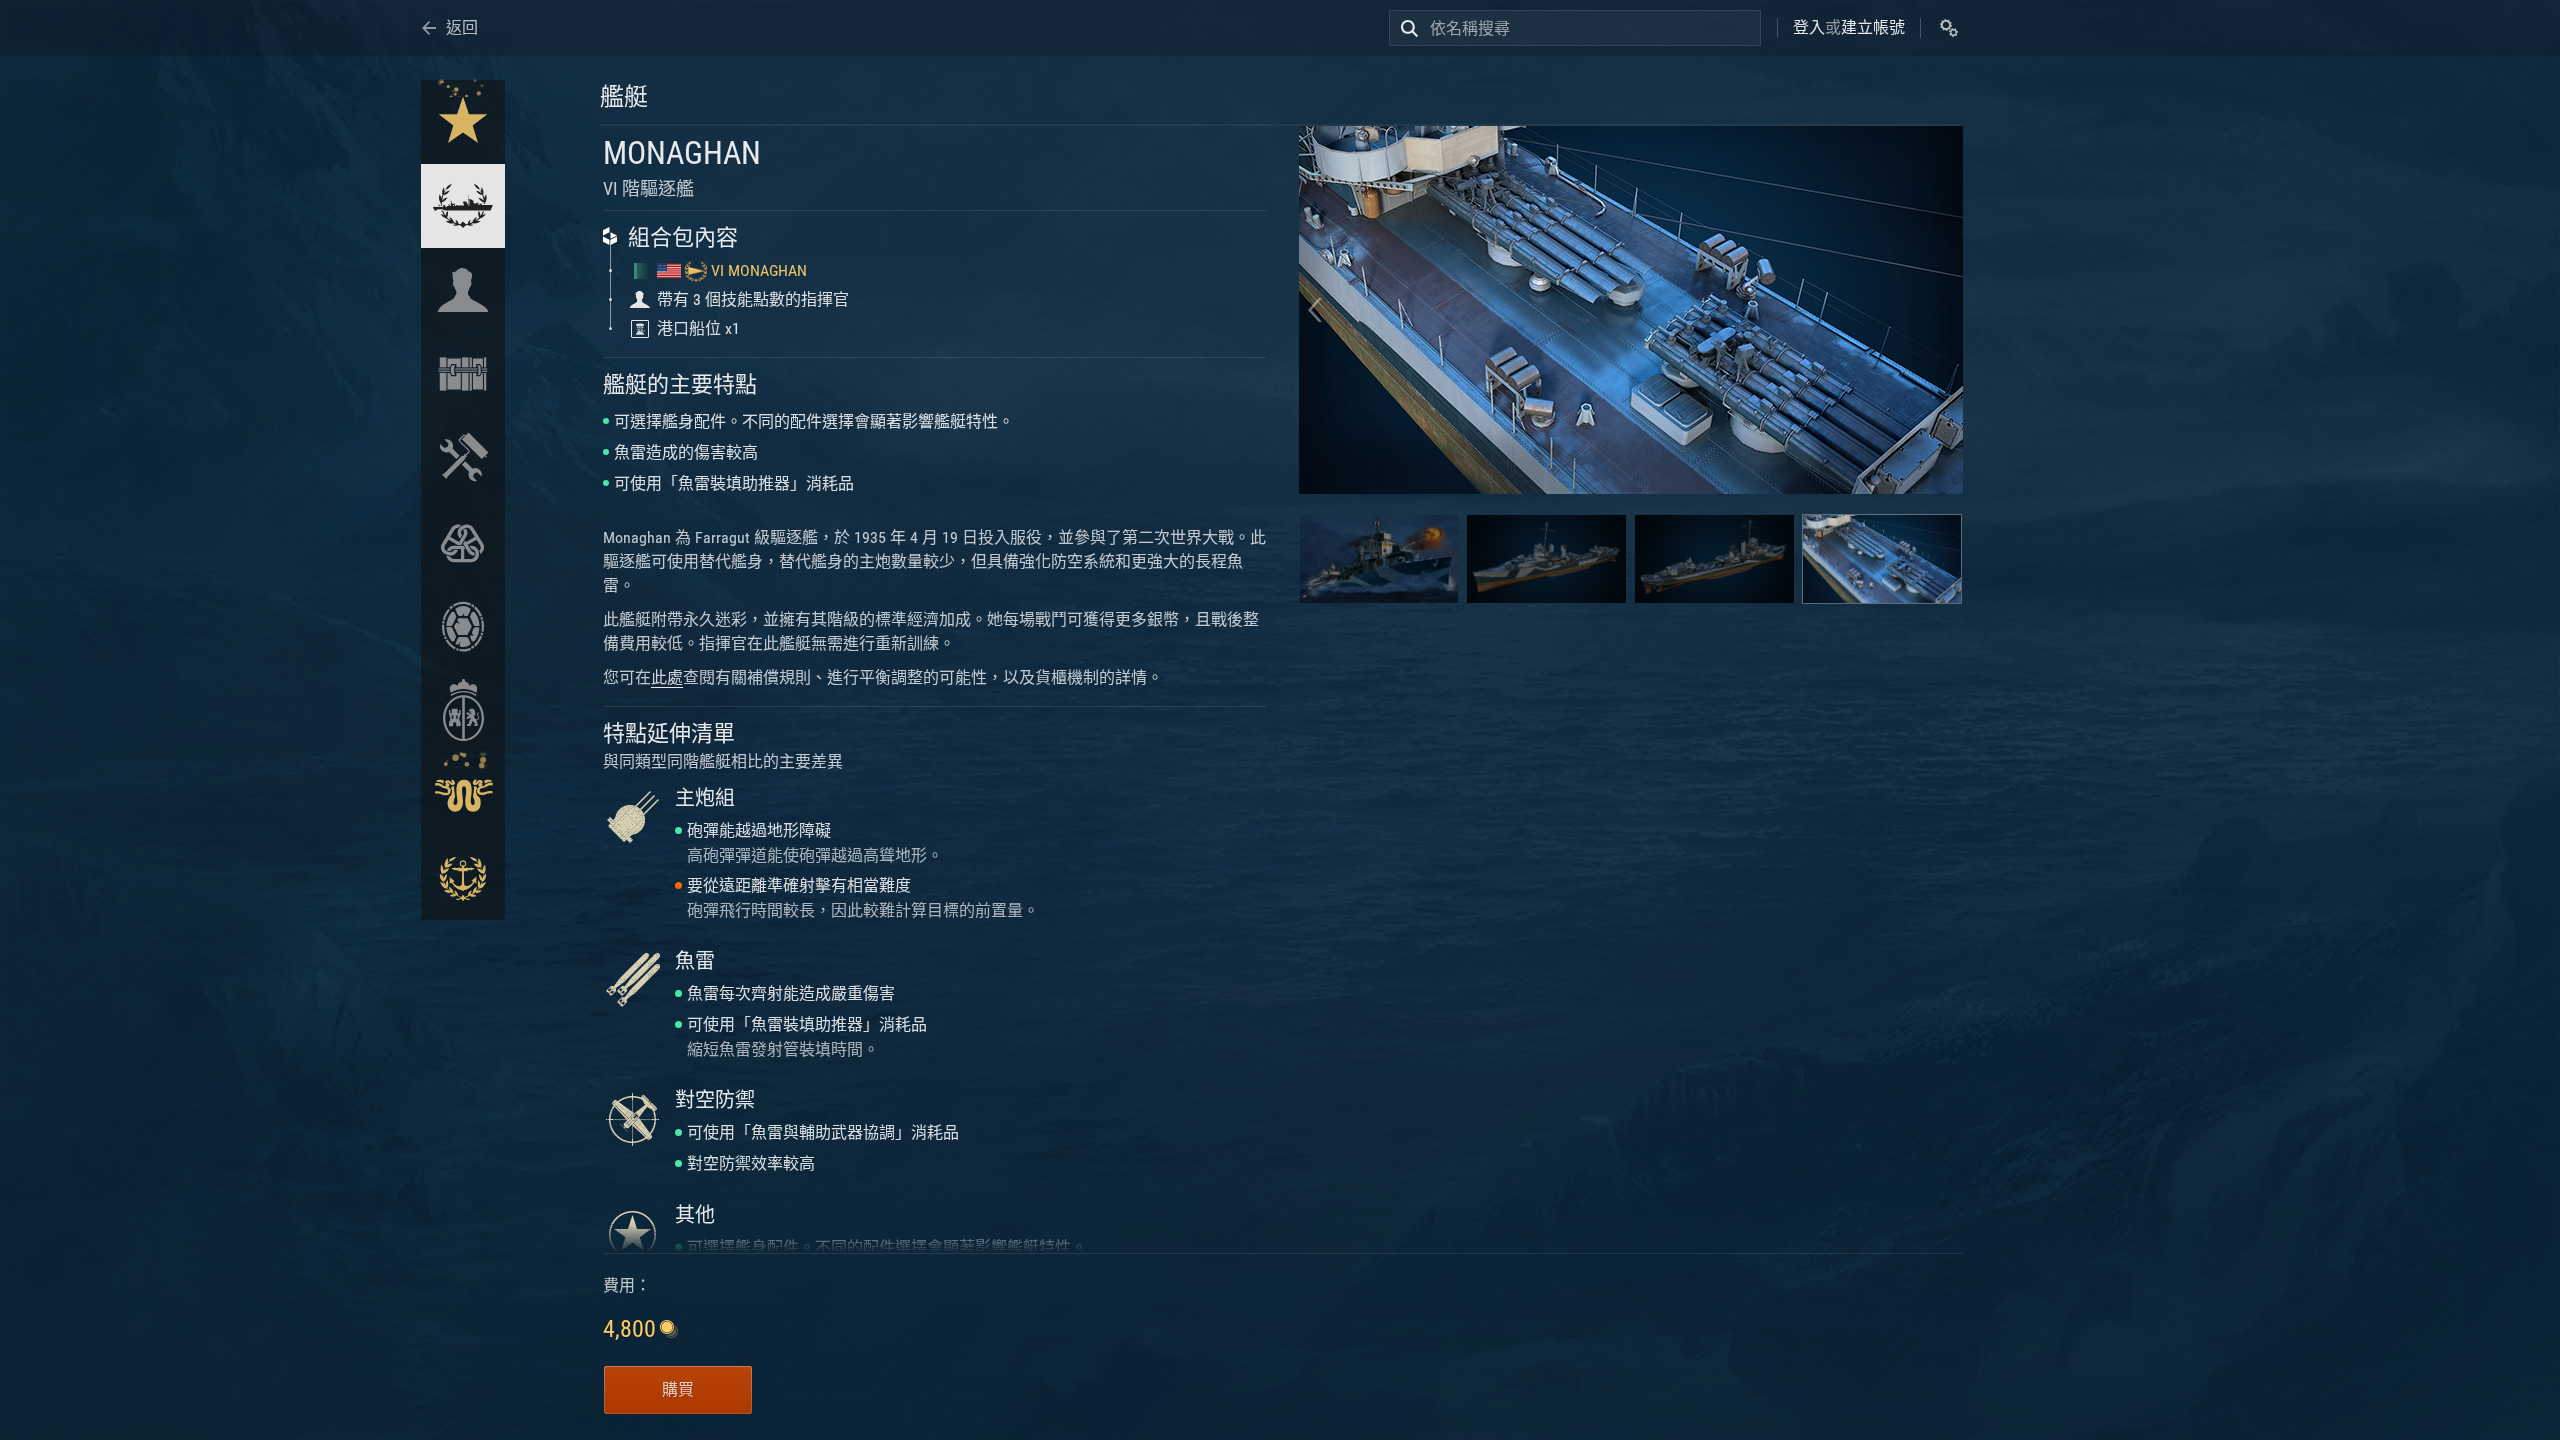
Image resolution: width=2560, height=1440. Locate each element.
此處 (667, 677)
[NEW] (463, 122)
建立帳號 (1873, 27)
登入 (1809, 27)
